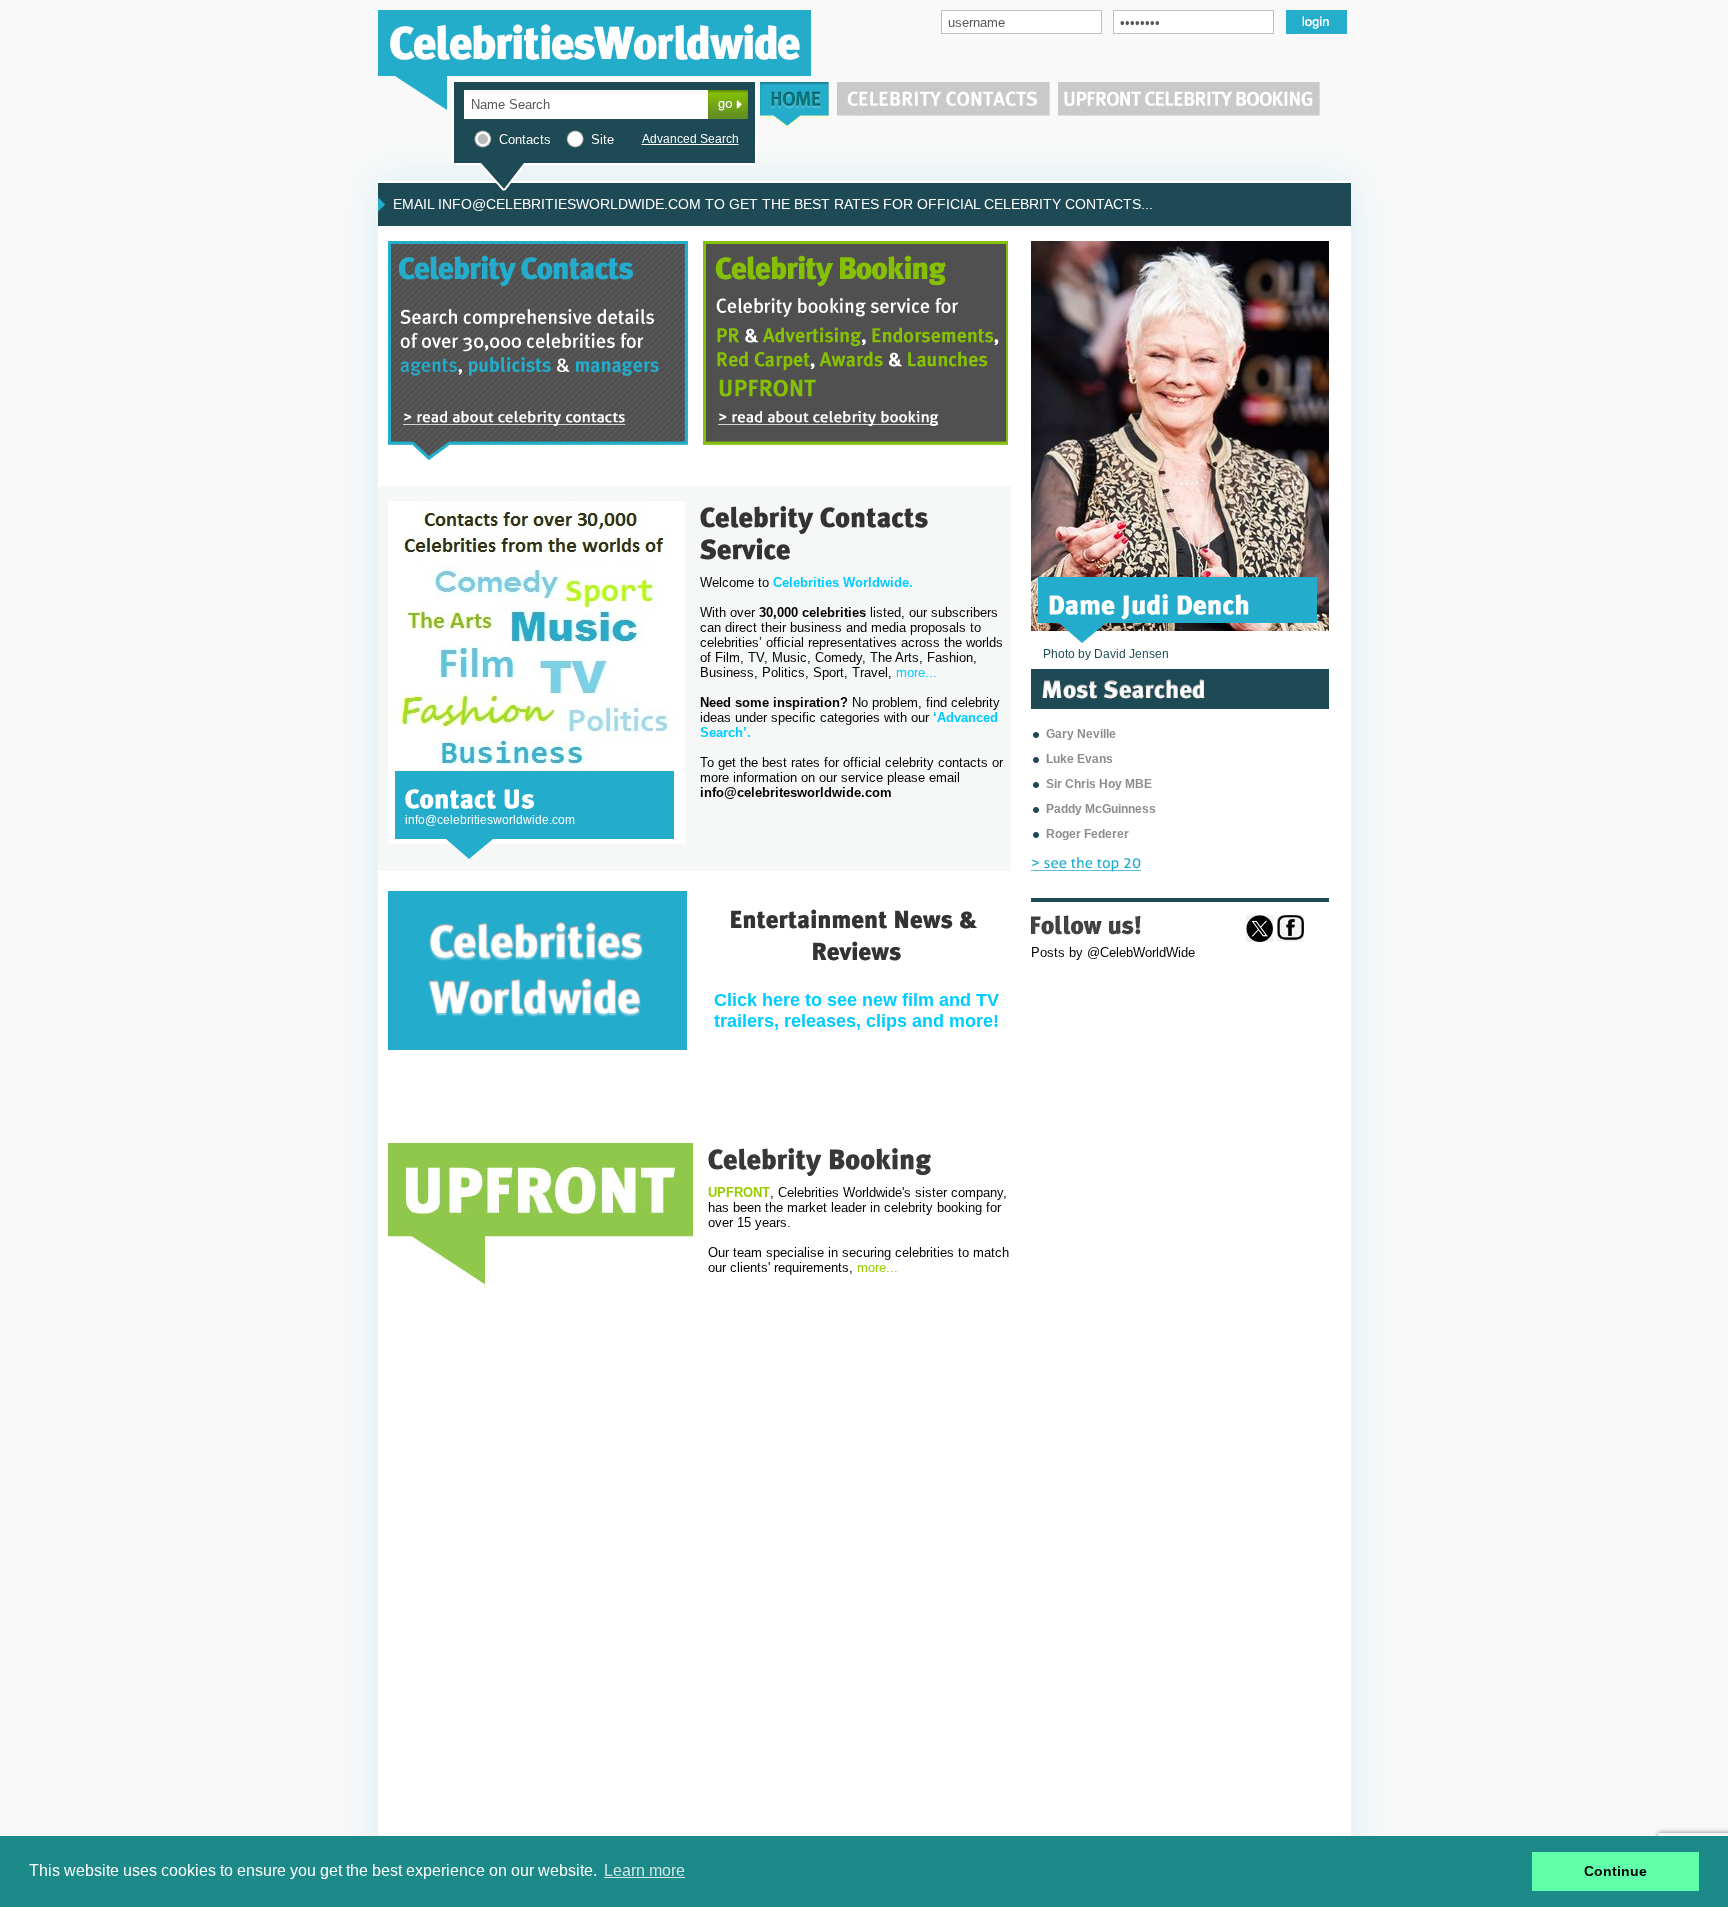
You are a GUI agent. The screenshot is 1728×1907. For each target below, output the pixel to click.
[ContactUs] (470, 797)
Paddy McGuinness (1101, 809)
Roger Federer (1087, 834)
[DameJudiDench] (1149, 603)
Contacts (525, 139)
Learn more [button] (644, 1870)
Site (602, 139)
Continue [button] (1615, 1871)
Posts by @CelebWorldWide (1113, 952)
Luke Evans (1079, 759)
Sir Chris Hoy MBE (1099, 784)
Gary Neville (1081, 734)
